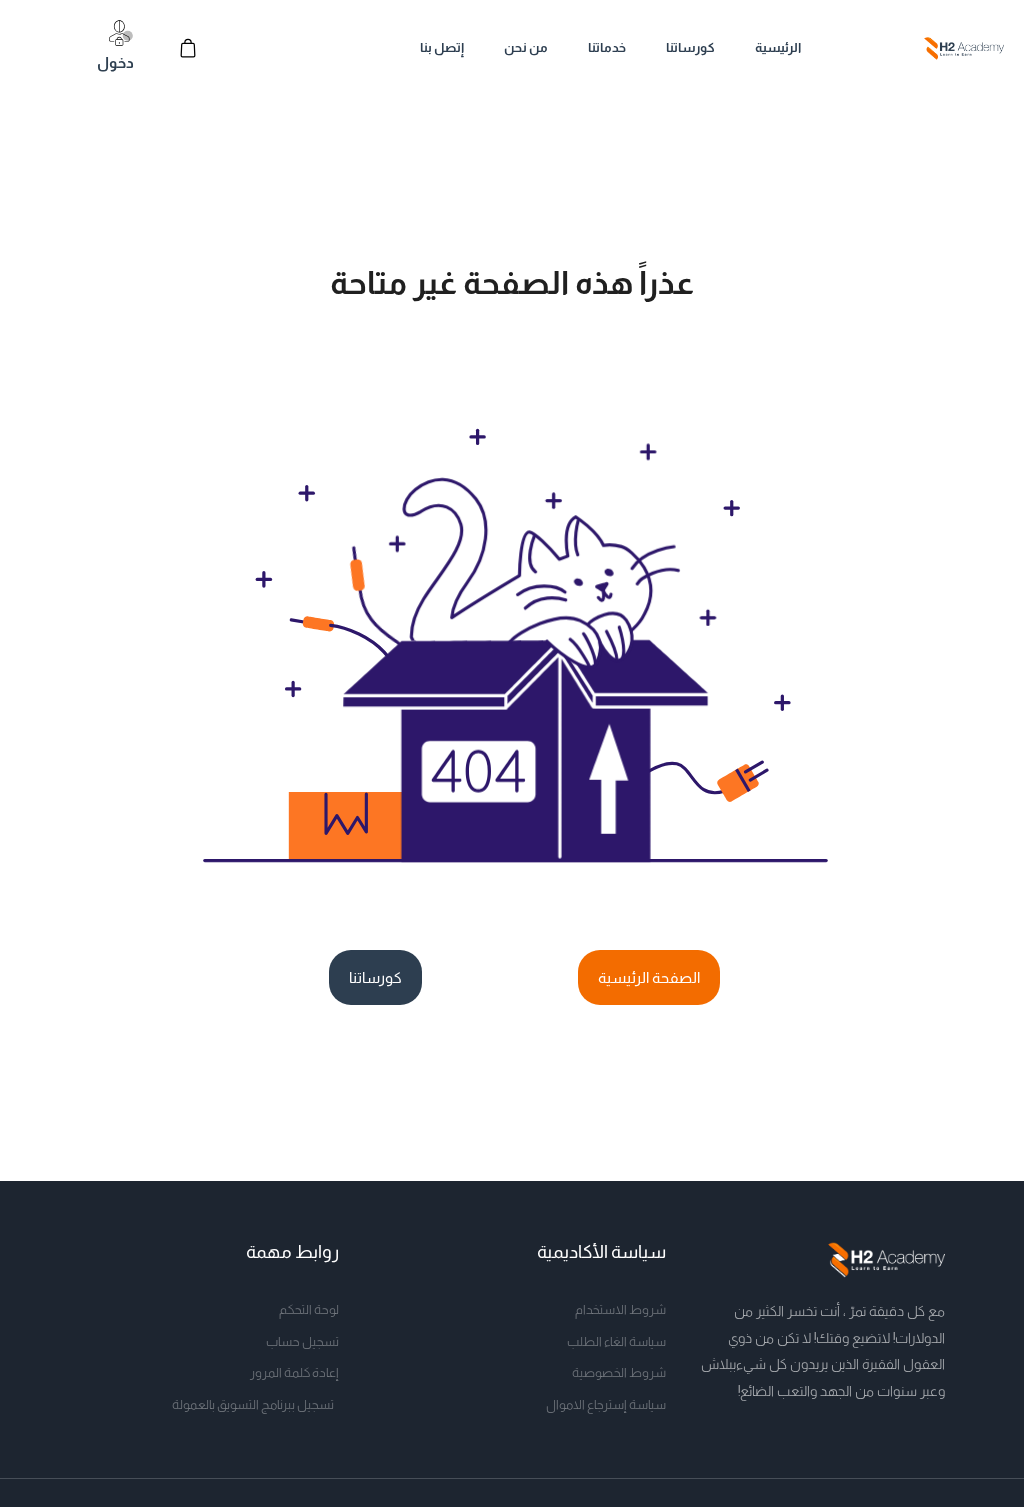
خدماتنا (607, 47)
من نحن (526, 47)
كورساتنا (690, 47)
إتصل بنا (442, 47)
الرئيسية (778, 47)
